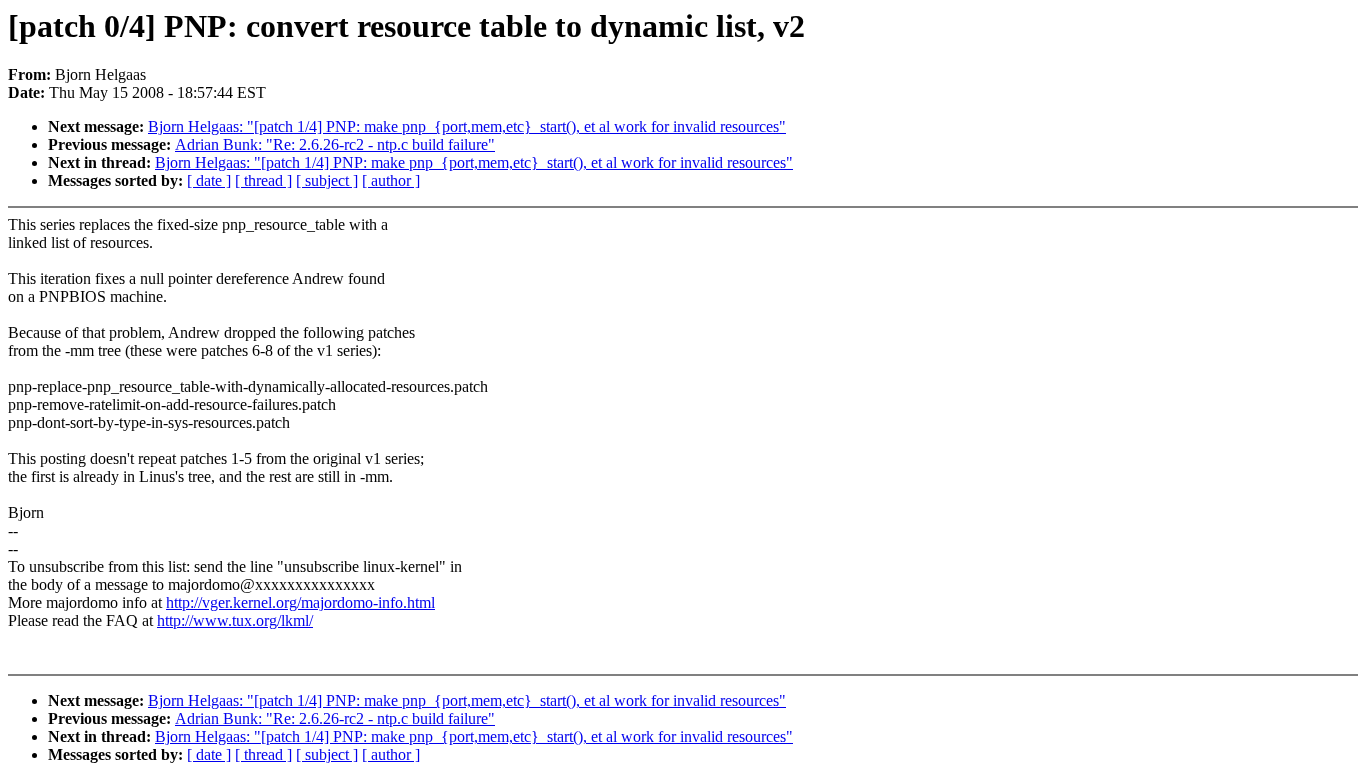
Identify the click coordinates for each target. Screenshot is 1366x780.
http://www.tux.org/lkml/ (235, 620)
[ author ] (391, 180)
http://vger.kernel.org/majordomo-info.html (300, 602)
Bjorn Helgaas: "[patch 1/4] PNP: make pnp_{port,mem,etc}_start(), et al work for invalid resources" (467, 126)
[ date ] (209, 180)
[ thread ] (263, 180)
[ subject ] (327, 180)
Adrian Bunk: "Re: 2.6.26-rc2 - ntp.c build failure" (335, 144)
